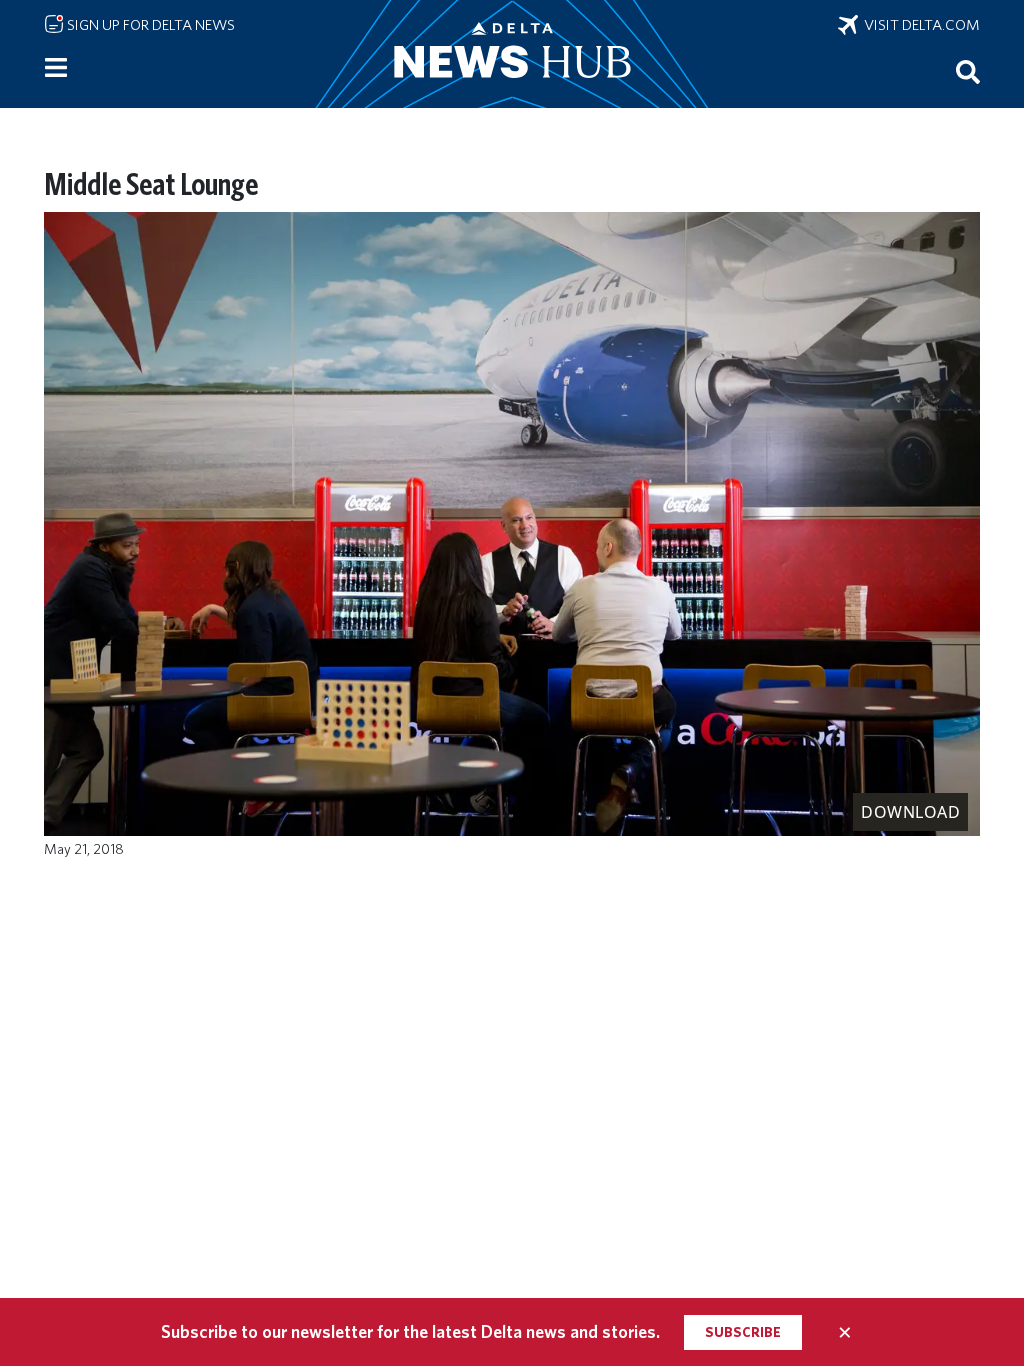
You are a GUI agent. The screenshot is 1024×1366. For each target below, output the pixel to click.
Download (910, 812)
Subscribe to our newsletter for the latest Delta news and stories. (410, 1331)
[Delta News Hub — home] (512, 54)
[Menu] (56, 68)
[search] (968, 71)
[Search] (968, 71)
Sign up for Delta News (149, 25)
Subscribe (743, 1332)
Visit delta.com (919, 25)
